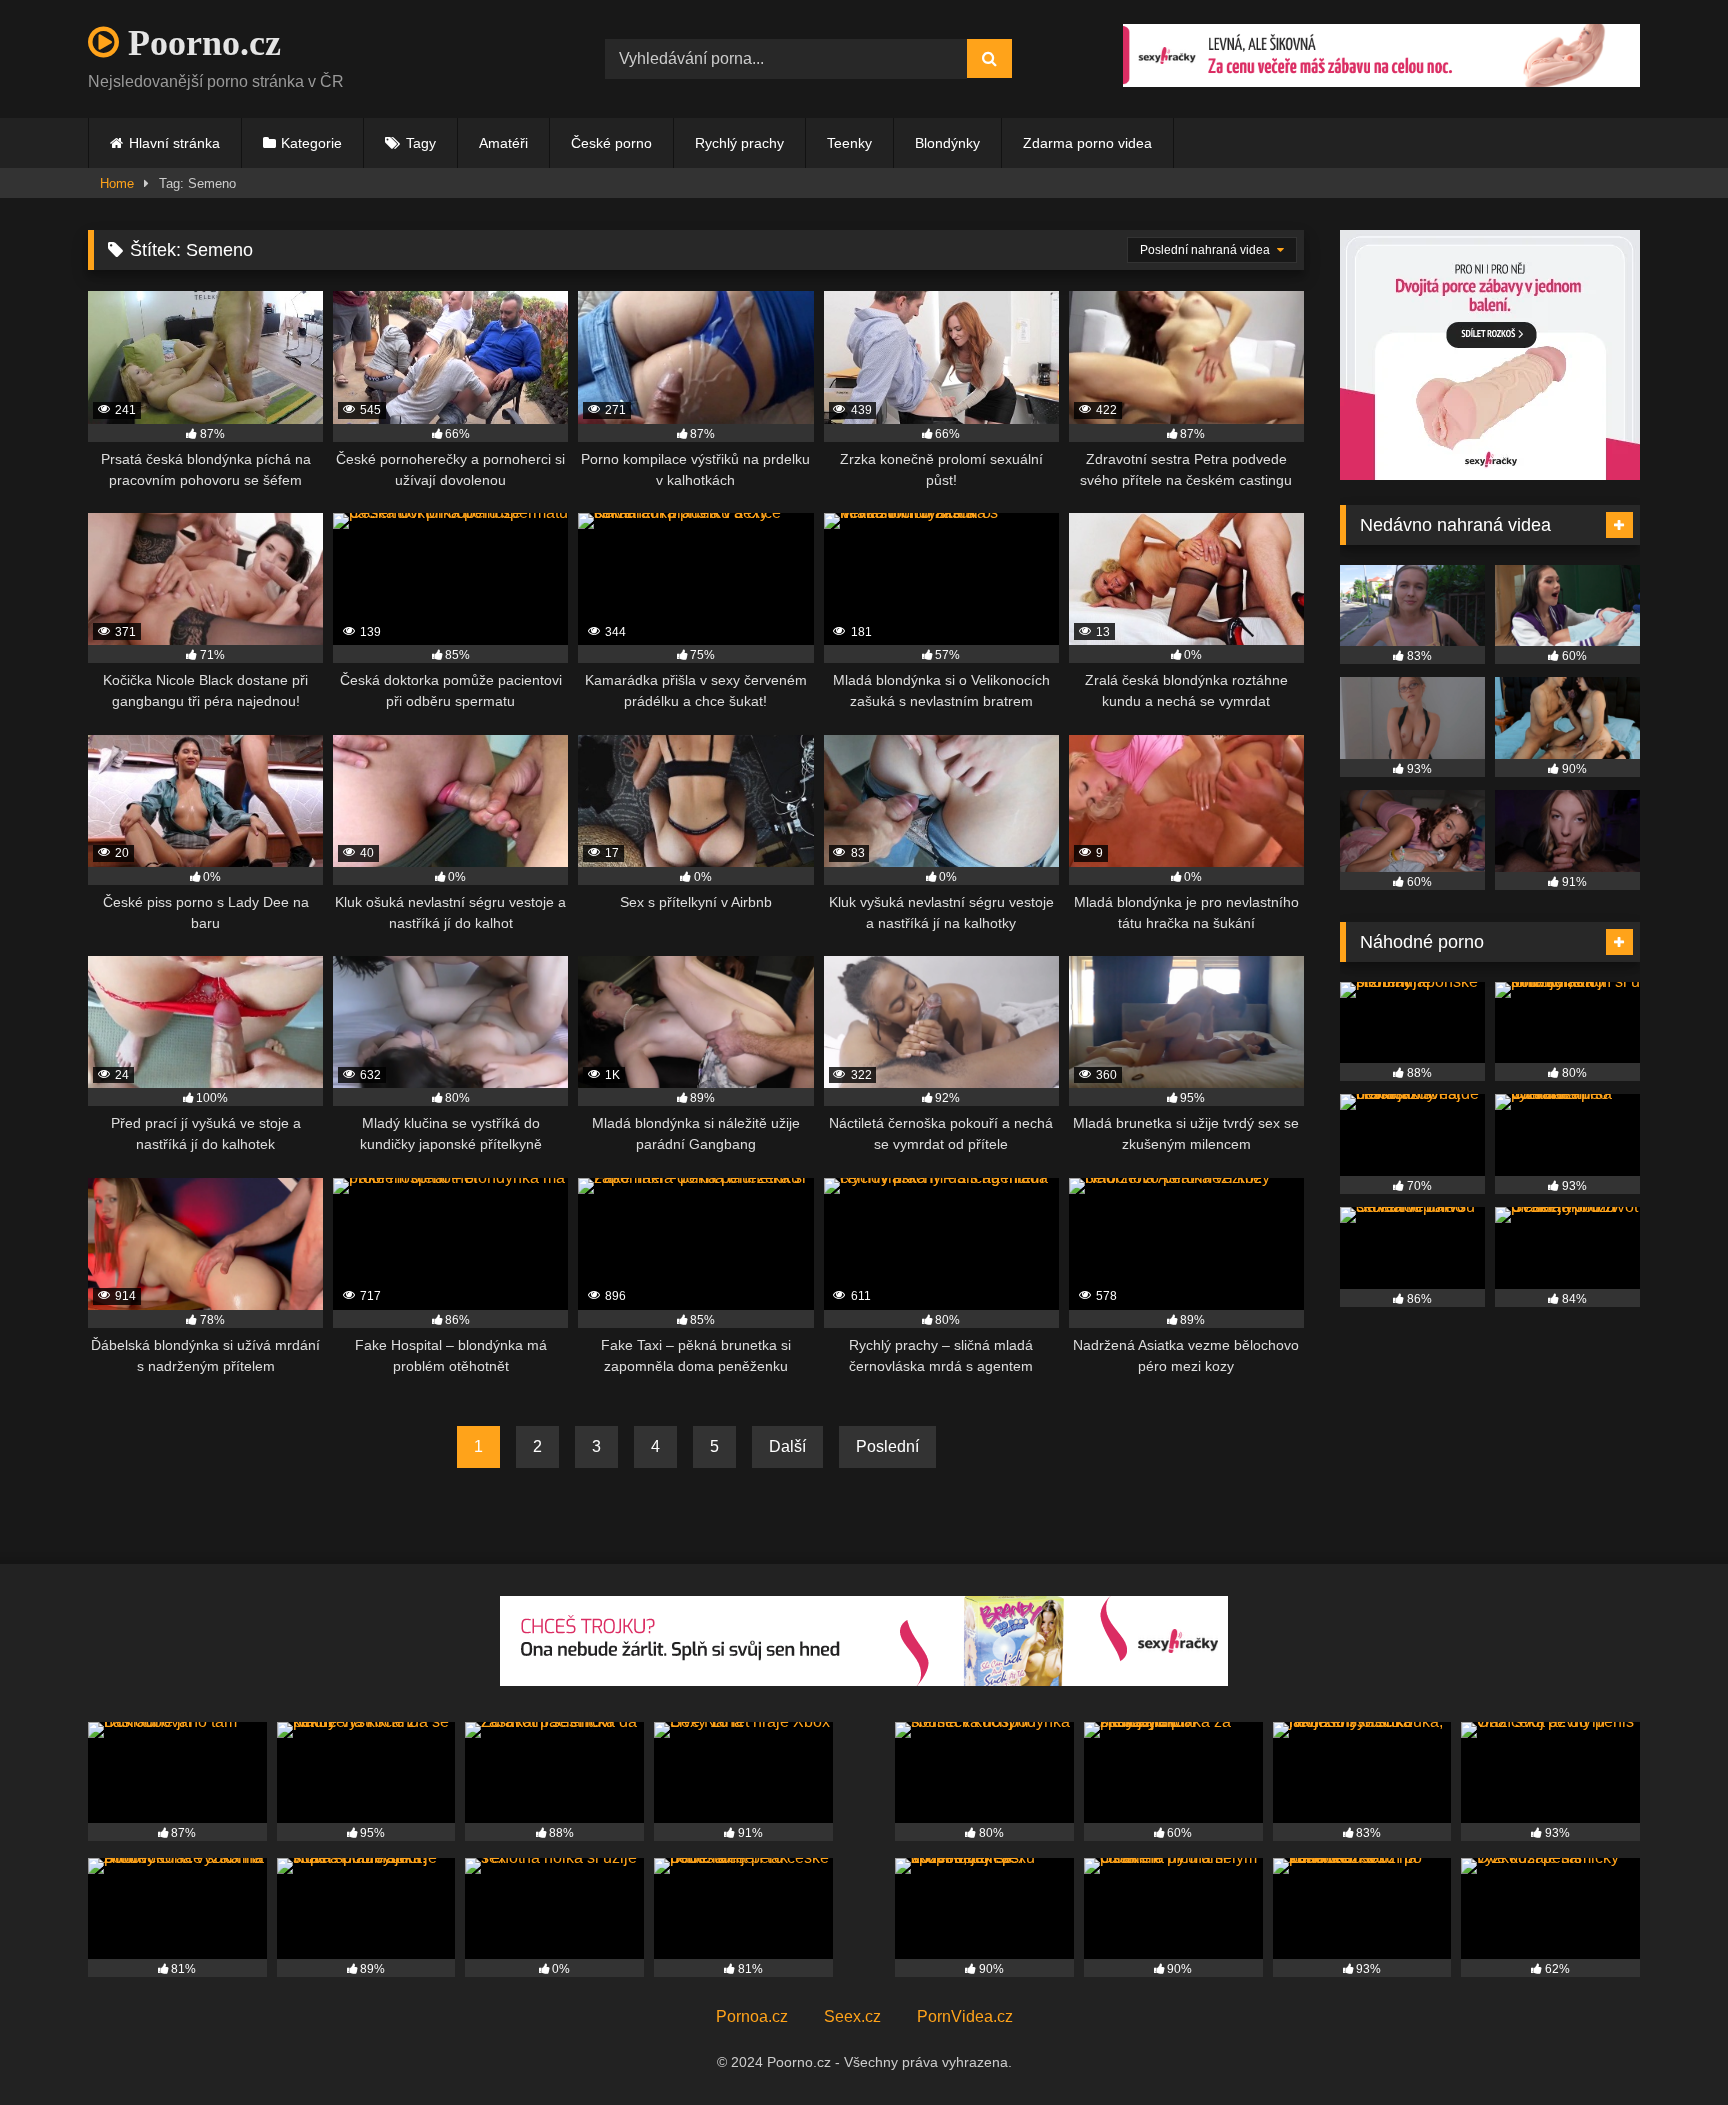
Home (117, 183)
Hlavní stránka (174, 143)
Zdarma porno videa (1087, 143)
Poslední (887, 1446)
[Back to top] (1666, 2045)
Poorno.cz (200, 43)
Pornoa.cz (752, 2016)
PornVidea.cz (965, 2016)
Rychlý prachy (739, 143)
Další (787, 1446)
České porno (611, 143)
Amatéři (503, 143)
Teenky (849, 143)
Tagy (421, 143)
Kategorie (311, 143)
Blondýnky (947, 143)
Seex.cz (852, 2016)
